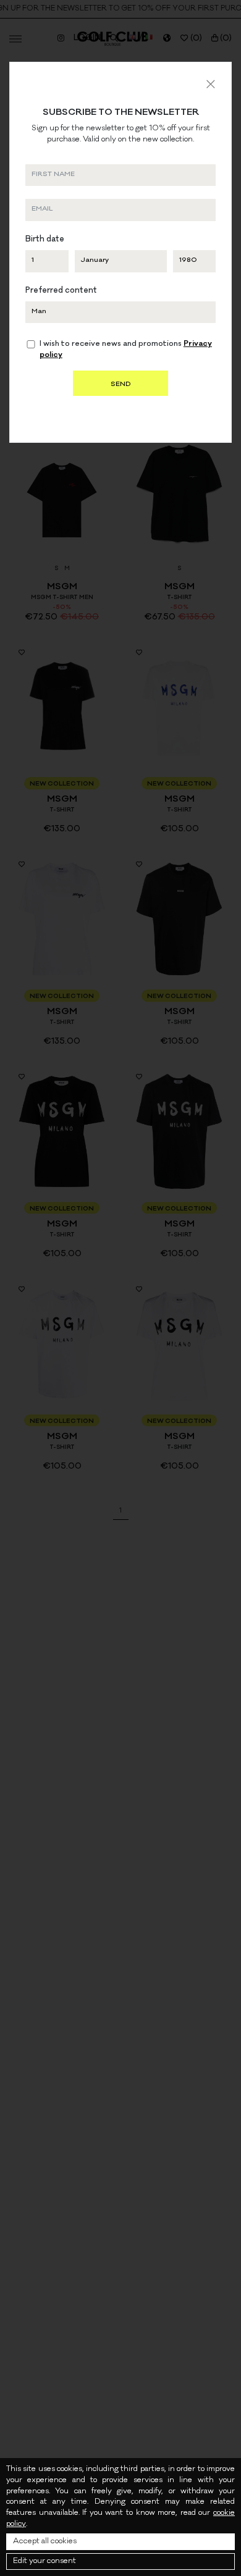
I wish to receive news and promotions (126, 350)
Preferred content (61, 291)
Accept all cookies (45, 2542)
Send (120, 385)
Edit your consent (44, 2561)
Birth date (45, 240)
